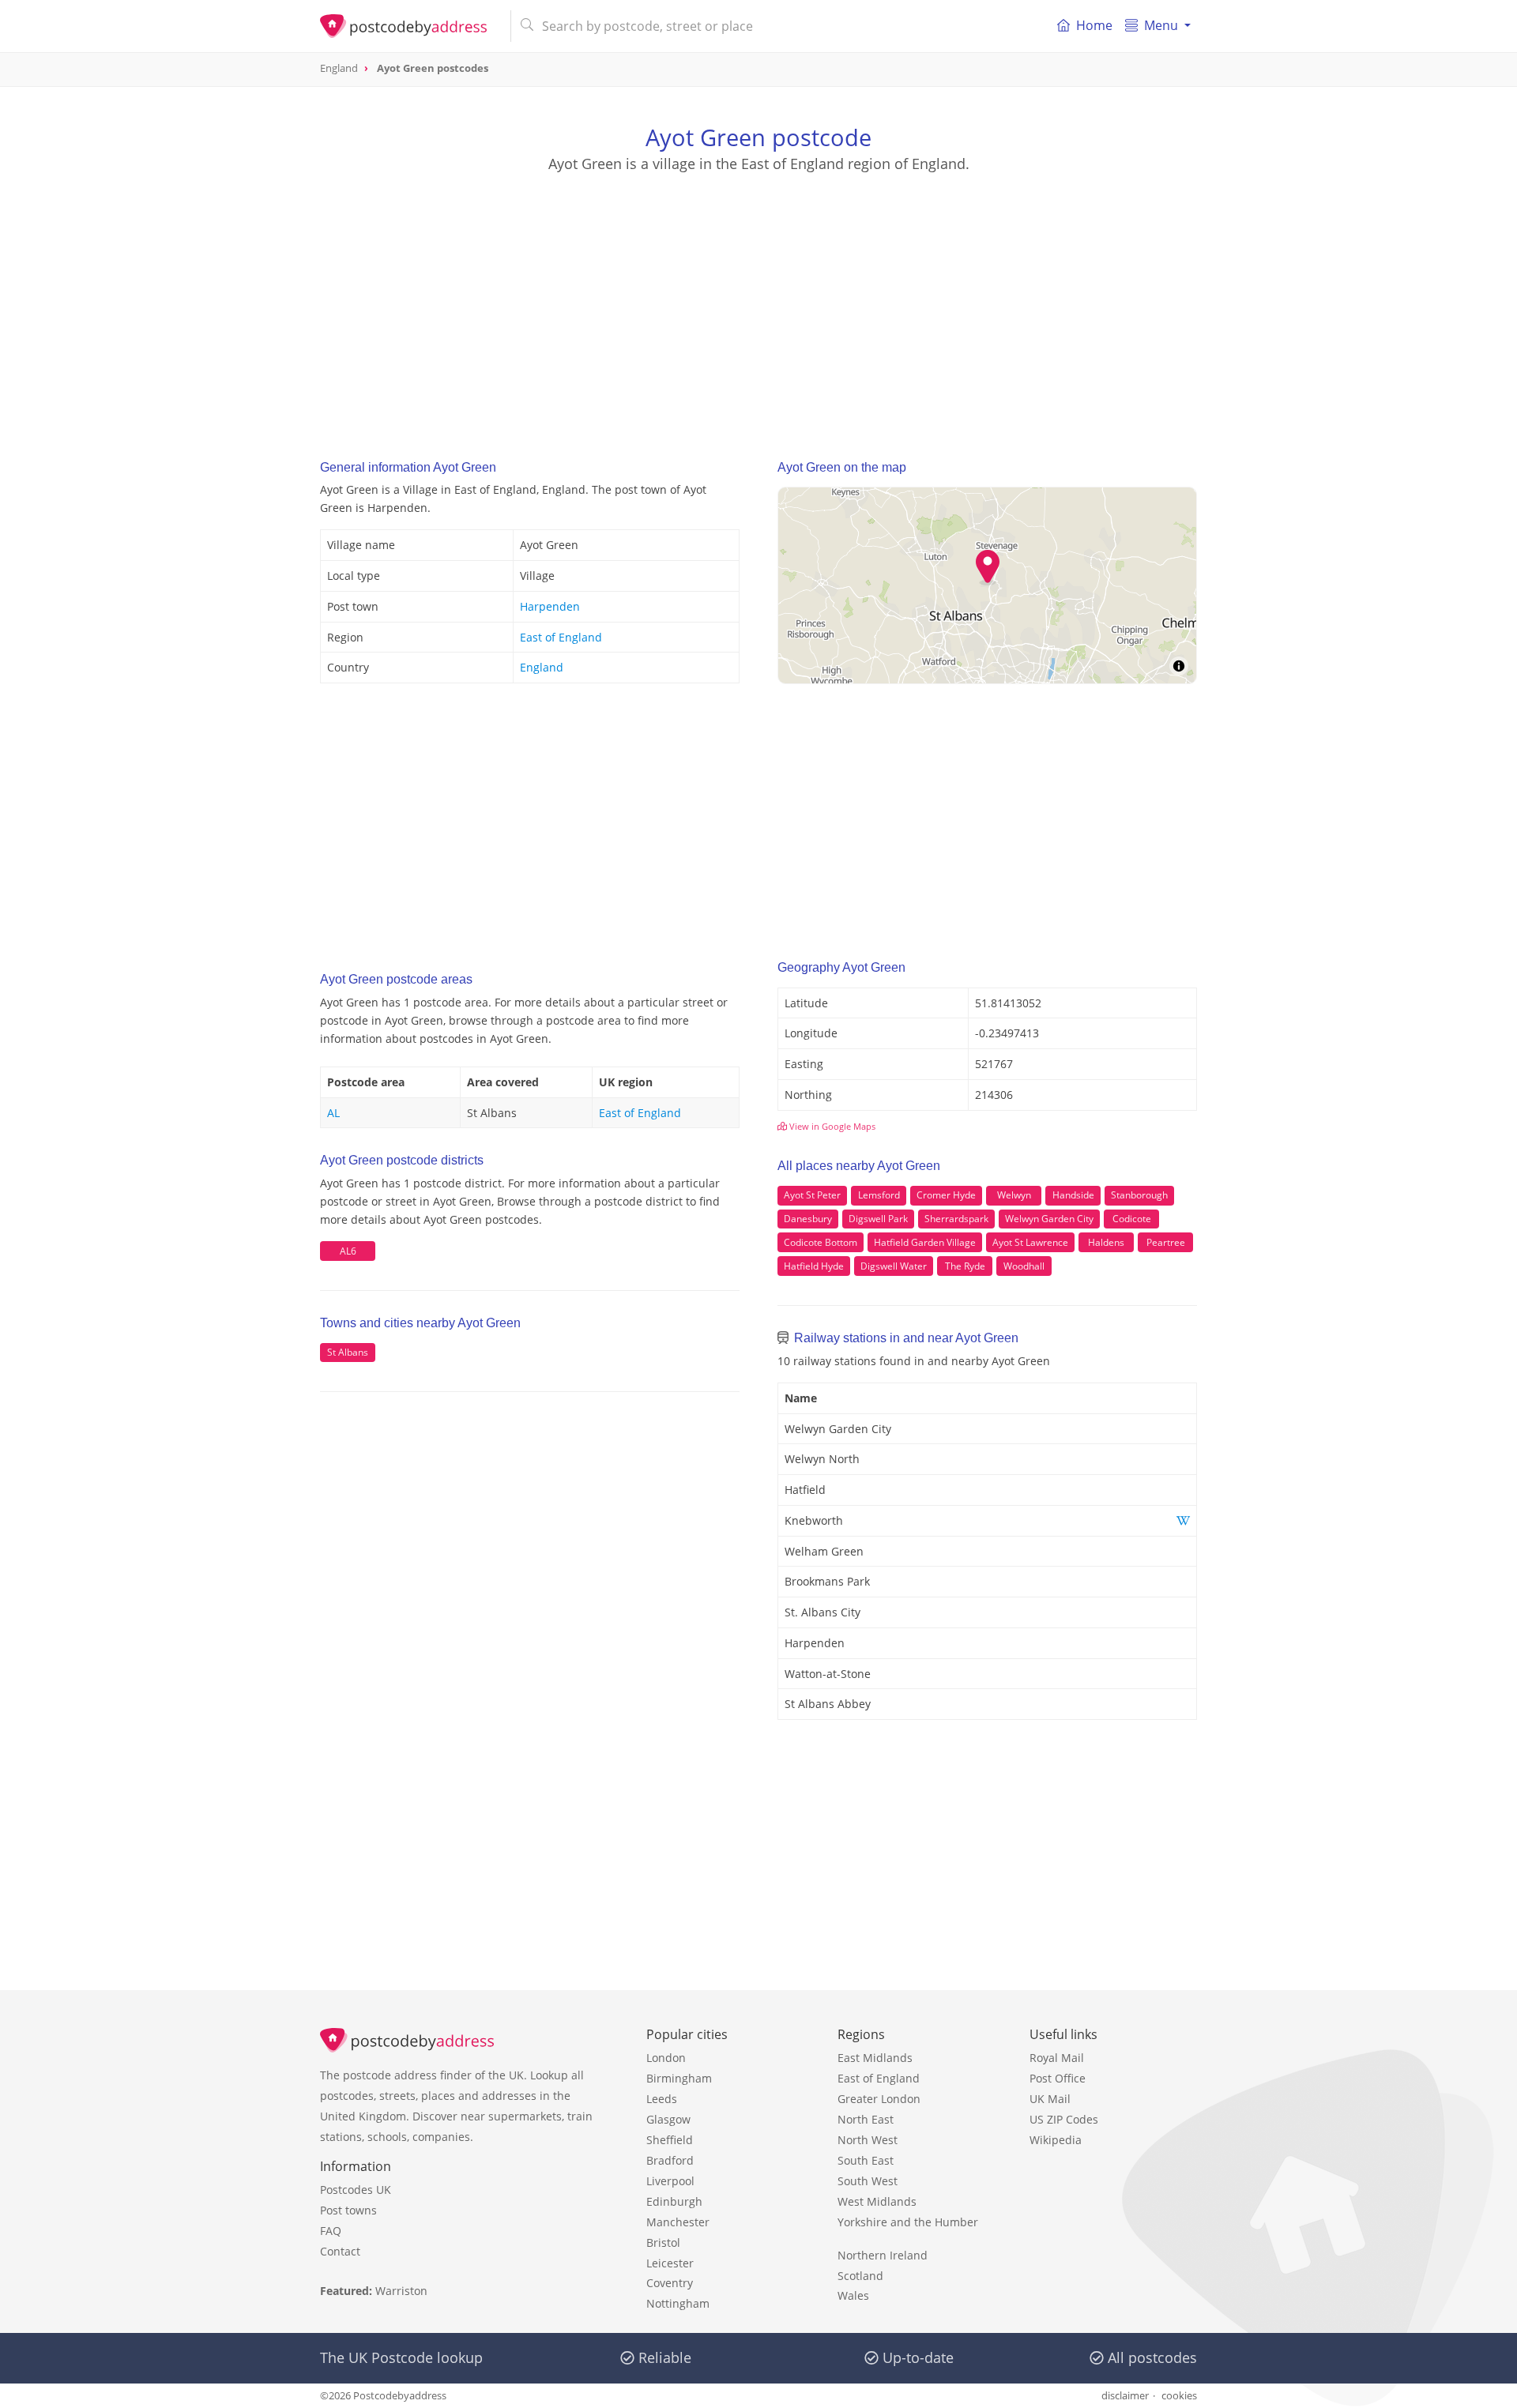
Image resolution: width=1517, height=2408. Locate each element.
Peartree (1166, 1242)
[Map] (987, 585)
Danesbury (808, 1219)
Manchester (678, 2222)
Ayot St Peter (812, 1195)
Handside (1073, 1195)
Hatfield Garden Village (925, 1242)
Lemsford (879, 1195)
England (542, 667)
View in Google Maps (831, 1126)
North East (866, 2119)
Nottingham (678, 2303)
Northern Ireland (883, 2255)
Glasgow (668, 2119)
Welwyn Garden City (1049, 1219)
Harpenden (550, 606)
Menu (1161, 25)
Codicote (1132, 1219)
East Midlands (875, 2058)
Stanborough (1139, 1195)
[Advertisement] (758, 301)
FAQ (331, 2231)
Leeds (662, 2099)
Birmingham (679, 2078)
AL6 (348, 1251)
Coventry (670, 2283)
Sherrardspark (956, 1219)
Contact (340, 2251)
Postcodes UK (356, 2190)
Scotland (860, 2276)
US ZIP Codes (1064, 2119)
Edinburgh (674, 2201)
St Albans (348, 1352)
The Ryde (965, 1266)
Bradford (670, 2160)
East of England (561, 637)
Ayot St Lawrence (1030, 1242)
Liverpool (670, 2181)
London (666, 2058)
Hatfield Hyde (814, 1266)
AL (333, 1113)
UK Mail (1050, 2099)
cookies (1179, 2395)
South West (868, 2181)
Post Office (1058, 2078)
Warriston (401, 2291)
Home (1094, 25)
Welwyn (1014, 1195)
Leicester (670, 2263)
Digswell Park (878, 1219)
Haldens (1106, 1242)
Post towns (348, 2210)
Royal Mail (1057, 2058)
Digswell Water (894, 1266)
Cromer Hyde (946, 1195)
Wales (853, 2295)
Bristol (663, 2242)
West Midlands (877, 2201)
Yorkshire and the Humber (908, 2222)
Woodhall (1024, 1266)
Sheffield (670, 2140)
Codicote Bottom (821, 1242)
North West (868, 2140)
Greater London (879, 2099)
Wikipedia (1056, 2140)
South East (866, 2160)
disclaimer (1125, 2395)
